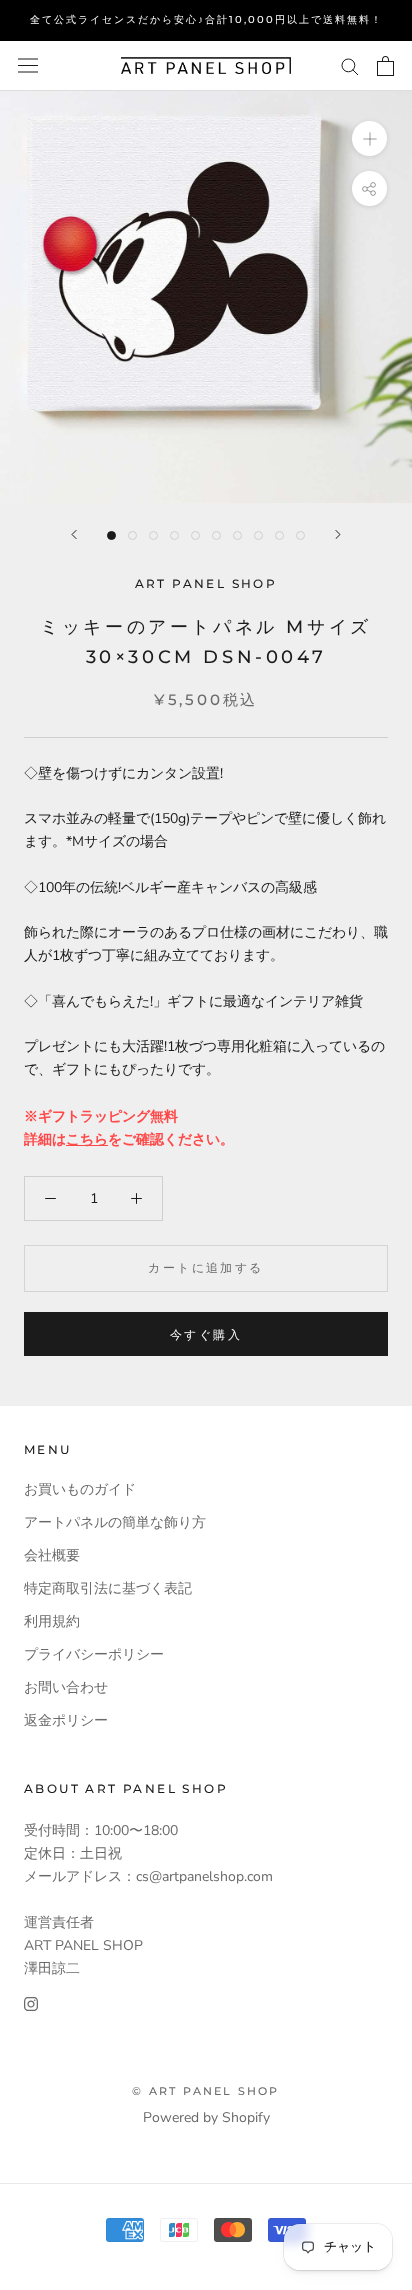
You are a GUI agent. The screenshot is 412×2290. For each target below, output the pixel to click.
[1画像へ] (111, 535)
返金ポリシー (66, 1720)
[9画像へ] (279, 535)
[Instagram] (31, 2002)
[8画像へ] (258, 535)
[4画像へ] (174, 535)
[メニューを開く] (28, 65)
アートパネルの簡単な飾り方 (115, 1522)
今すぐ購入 (206, 1334)
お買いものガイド (80, 1489)
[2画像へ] (132, 535)
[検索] (350, 65)
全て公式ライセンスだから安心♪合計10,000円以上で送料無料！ (206, 19)
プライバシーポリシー (94, 1654)
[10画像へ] (300, 535)
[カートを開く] (385, 66)
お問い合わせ (66, 1687)
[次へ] (338, 534)
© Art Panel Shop (205, 2091)
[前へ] (74, 534)
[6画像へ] (216, 535)
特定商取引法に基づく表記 (108, 1588)
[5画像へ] (195, 535)
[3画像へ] (153, 535)
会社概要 (52, 1555)
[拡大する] (369, 137)
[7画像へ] (237, 535)
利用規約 (52, 1621)
